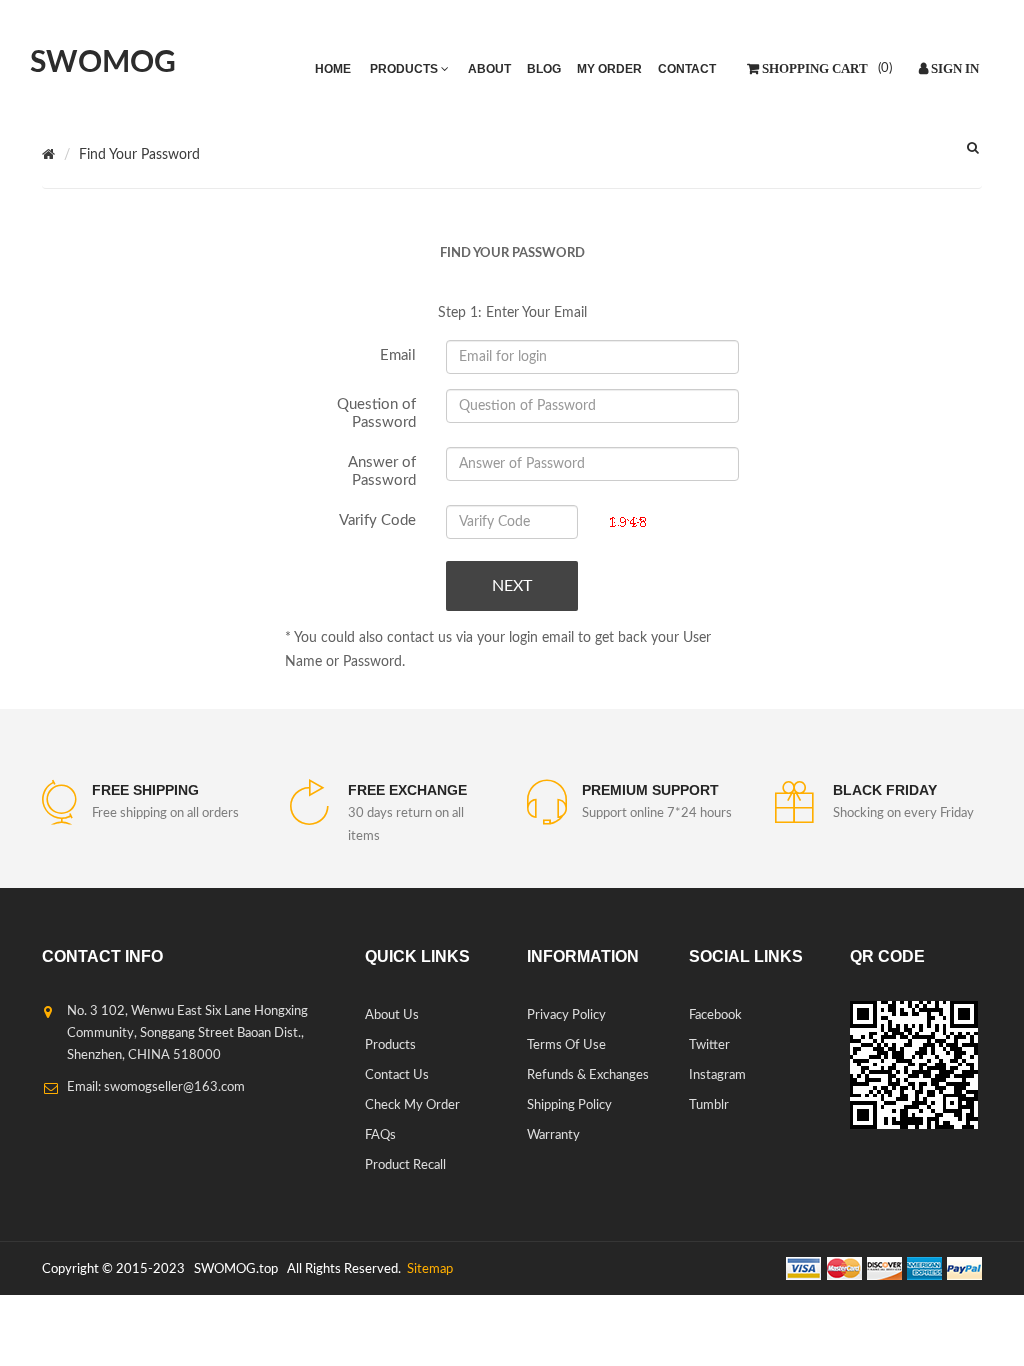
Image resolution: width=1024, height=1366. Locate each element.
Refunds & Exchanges (588, 1075)
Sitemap (428, 1269)
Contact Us (397, 1075)
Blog (544, 69)
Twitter (709, 1045)
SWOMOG (103, 63)
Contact (687, 69)
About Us (392, 1015)
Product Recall (405, 1165)
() (883, 68)
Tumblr (709, 1105)
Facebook (715, 1015)
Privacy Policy (566, 1015)
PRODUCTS (405, 69)
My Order (609, 69)
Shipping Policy (569, 1105)
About (489, 69)
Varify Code (377, 520)
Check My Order (412, 1105)
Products (390, 1045)
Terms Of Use (566, 1045)
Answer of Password (382, 471)
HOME (333, 69)
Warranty (553, 1135)
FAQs (380, 1135)
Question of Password (376, 413)
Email (398, 355)
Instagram (717, 1075)
